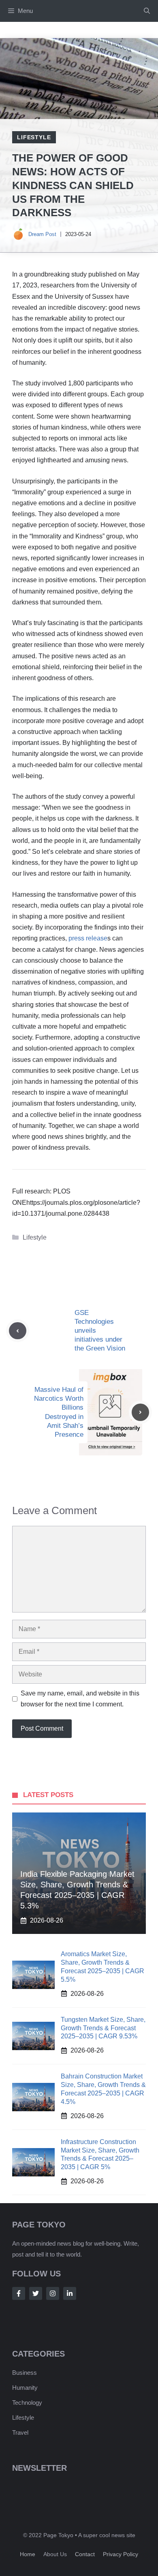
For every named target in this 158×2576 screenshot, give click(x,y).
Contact (85, 2554)
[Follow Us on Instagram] (53, 2293)
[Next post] (140, 1412)
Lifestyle (34, 137)
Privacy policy (121, 2554)
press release (88, 938)
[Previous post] (18, 1331)
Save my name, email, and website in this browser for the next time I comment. (80, 1699)
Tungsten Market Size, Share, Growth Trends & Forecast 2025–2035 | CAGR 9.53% (103, 2028)
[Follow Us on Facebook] (19, 2293)
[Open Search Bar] (147, 11)
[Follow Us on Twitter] (36, 2293)
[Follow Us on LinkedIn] (70, 2293)
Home (28, 2554)
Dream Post (42, 234)
